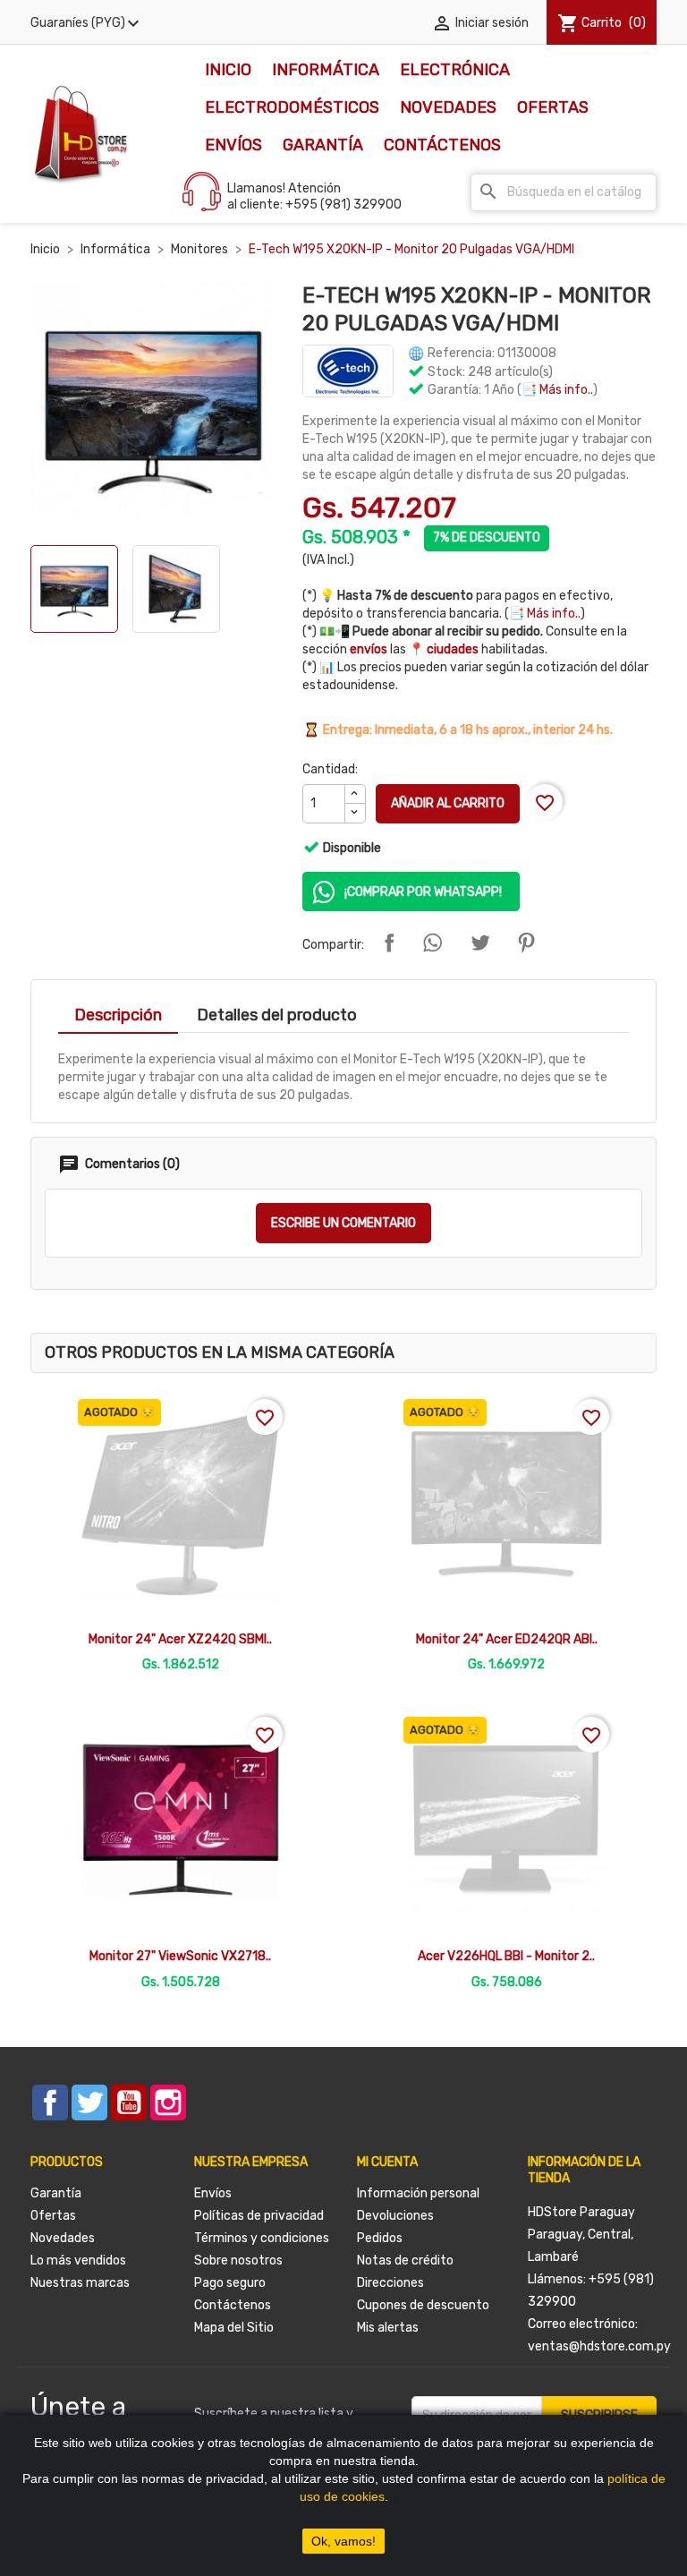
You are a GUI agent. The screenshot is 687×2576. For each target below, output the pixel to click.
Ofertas (553, 107)
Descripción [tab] (118, 1015)
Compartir (389, 943)
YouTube (129, 2103)
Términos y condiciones (262, 2238)
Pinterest (526, 943)
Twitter (89, 2103)
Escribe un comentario (343, 1223)
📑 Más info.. (557, 390)
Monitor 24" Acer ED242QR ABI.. (507, 1639)
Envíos (233, 145)
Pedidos (380, 2238)
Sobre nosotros (238, 2260)
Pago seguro (230, 2283)
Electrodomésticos (292, 107)
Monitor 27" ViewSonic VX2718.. (180, 1956)
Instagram (168, 2103)
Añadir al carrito (448, 803)
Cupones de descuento (423, 2305)
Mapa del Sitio (234, 2328)
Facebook (50, 2103)
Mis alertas (388, 2328)
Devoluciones (395, 2216)
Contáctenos (442, 145)
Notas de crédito (405, 2260)
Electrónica (455, 70)
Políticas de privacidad (259, 2216)
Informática (326, 70)
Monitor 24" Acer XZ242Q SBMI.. (180, 1639)
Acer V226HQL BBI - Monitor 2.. (506, 1956)
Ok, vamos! (343, 2541)
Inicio (228, 70)
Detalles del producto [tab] (277, 1015)
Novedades (448, 107)
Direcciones (390, 2283)
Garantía (323, 145)
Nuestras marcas (80, 2283)
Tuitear (480, 943)
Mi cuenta (387, 2162)
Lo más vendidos (78, 2260)
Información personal (418, 2193)
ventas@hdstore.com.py (599, 2346)
